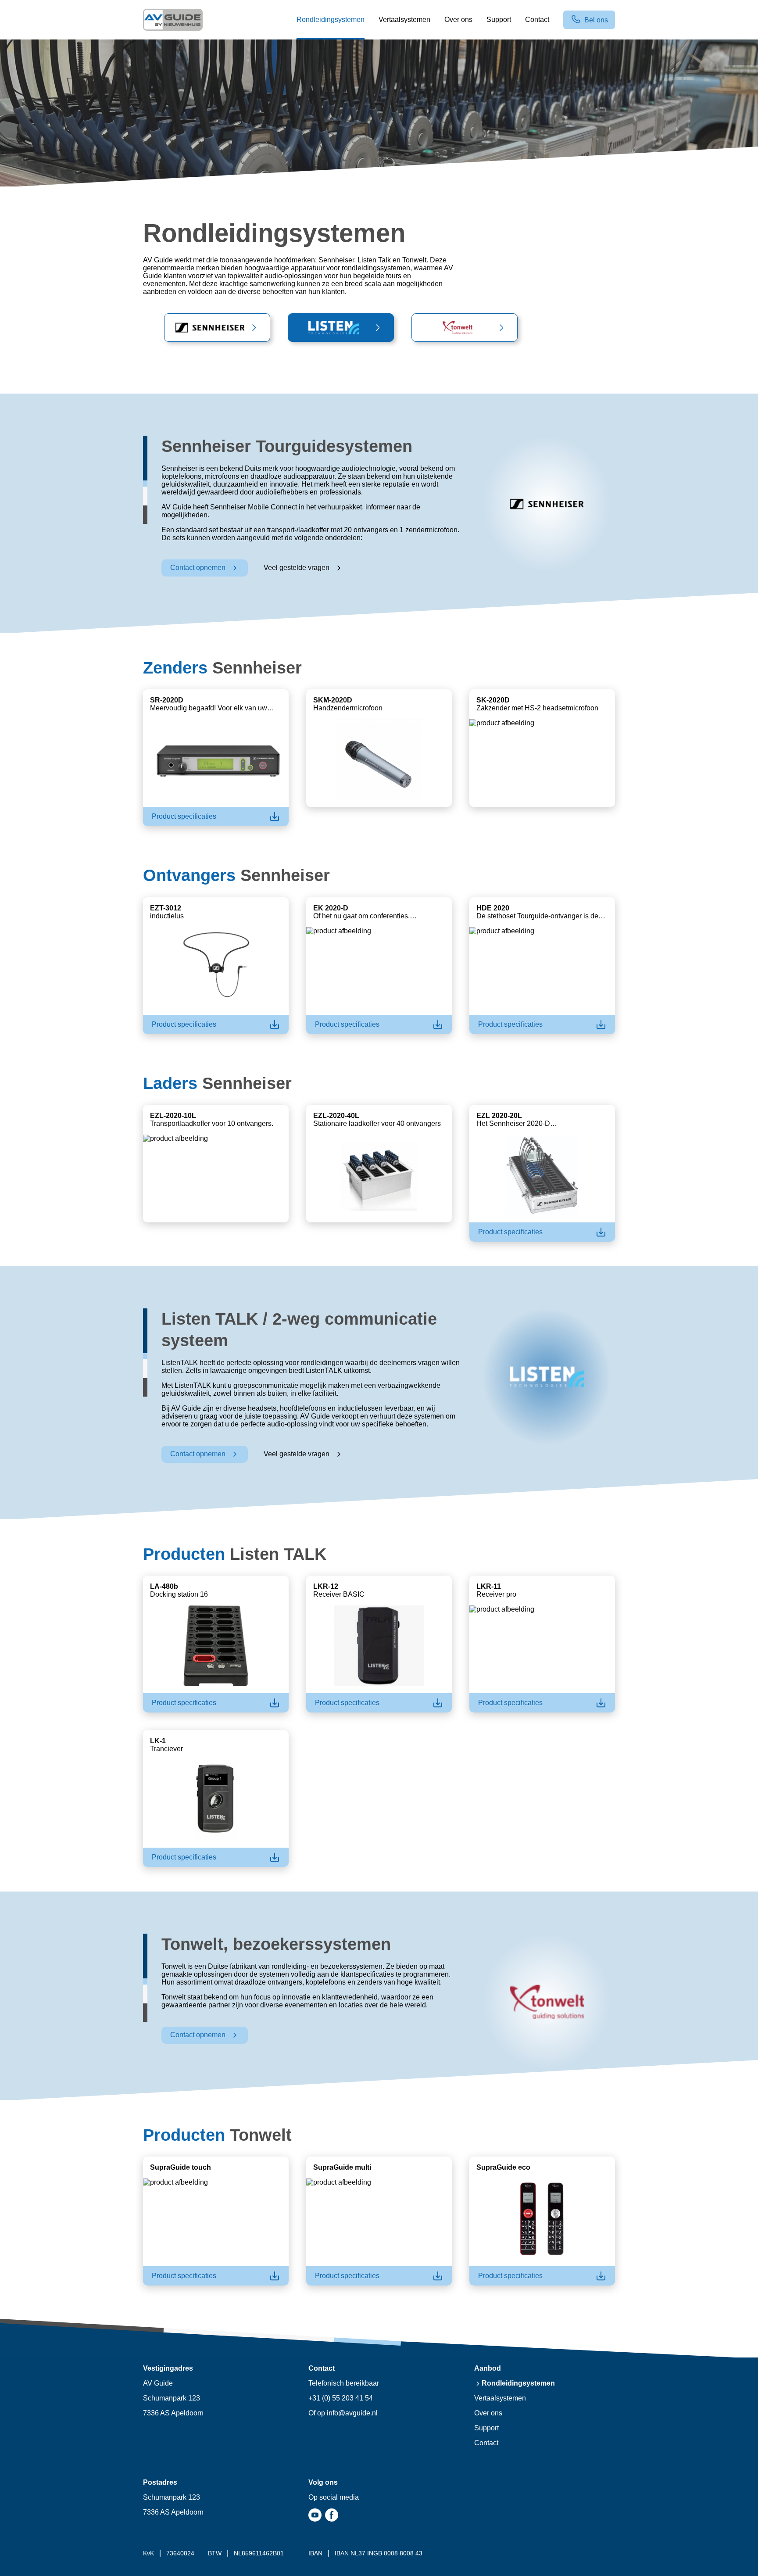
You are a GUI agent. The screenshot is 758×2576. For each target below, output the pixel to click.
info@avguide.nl (352, 2413)
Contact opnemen (198, 568)
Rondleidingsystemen (518, 2383)
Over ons (488, 2413)
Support (486, 2428)
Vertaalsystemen (500, 2398)
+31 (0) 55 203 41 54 (341, 2398)
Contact (486, 2443)
